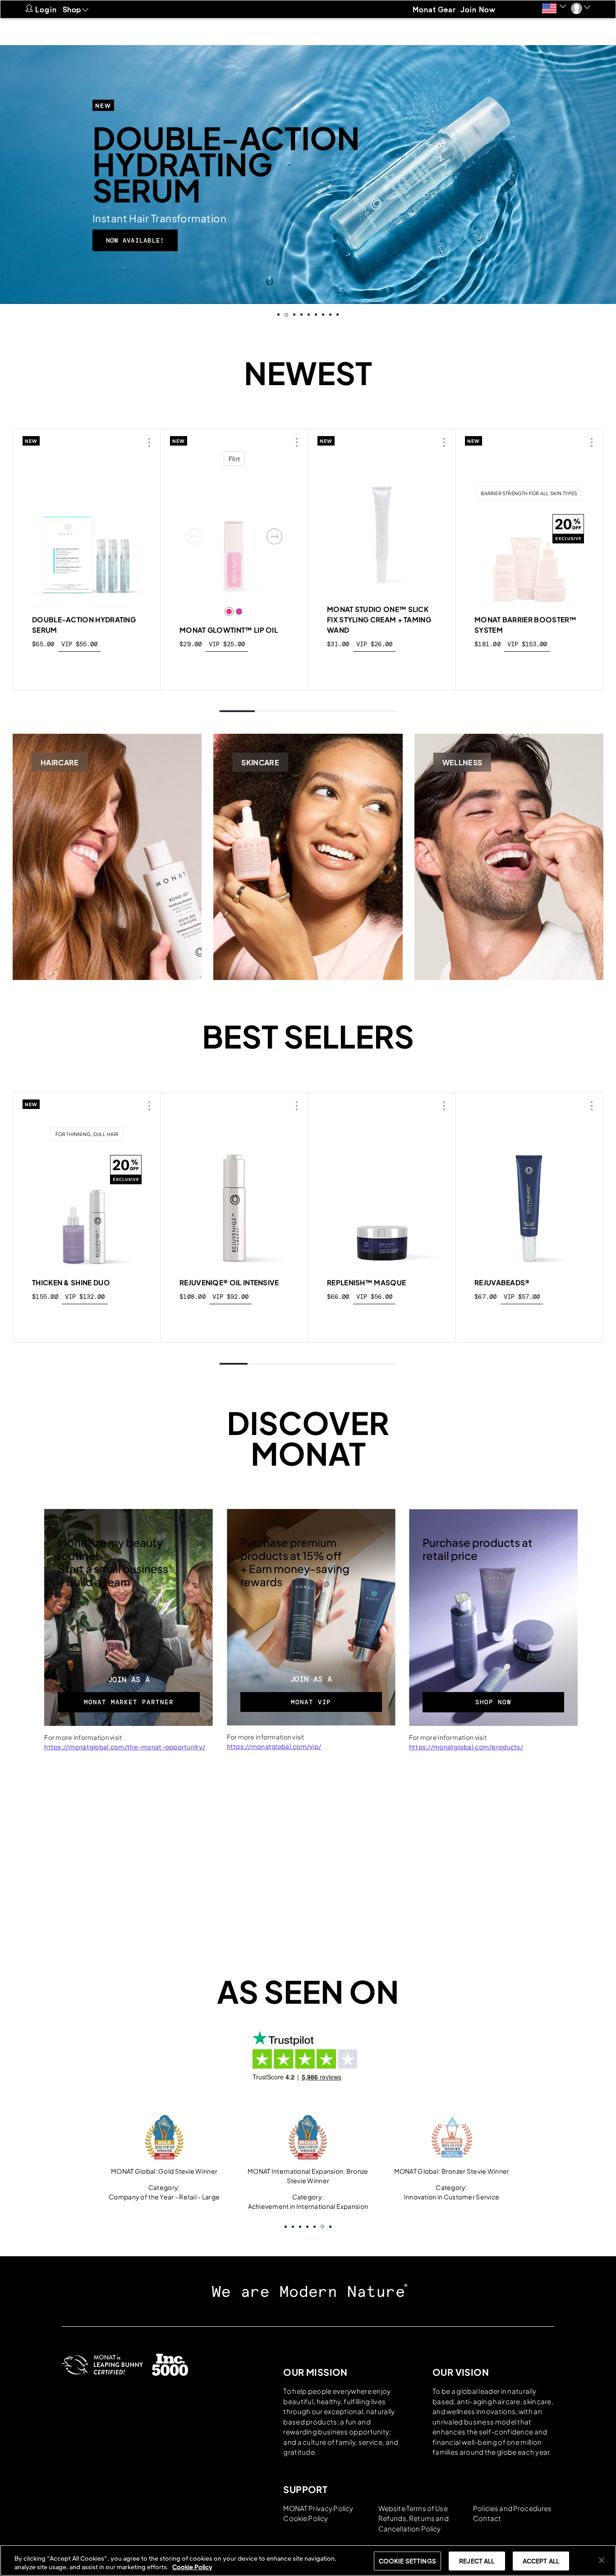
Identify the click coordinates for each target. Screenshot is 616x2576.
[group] (308, 175)
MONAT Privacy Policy (318, 2508)
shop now (87, 665)
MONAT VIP (311, 1702)
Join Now (478, 9)
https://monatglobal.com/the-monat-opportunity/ (125, 1747)
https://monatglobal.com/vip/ (274, 1746)
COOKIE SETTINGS (407, 2561)
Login (46, 9)
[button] (554, 8)
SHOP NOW (493, 1702)
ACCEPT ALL (541, 2561)
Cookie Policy (306, 2518)
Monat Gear (434, 9)
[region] (308, 2560)
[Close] (602, 2560)
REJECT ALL (477, 2561)
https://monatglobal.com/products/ (466, 1747)
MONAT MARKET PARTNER (129, 1702)
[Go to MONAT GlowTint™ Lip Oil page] (234, 536)
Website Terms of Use (413, 2508)
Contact (487, 2518)
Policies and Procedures (512, 2508)
